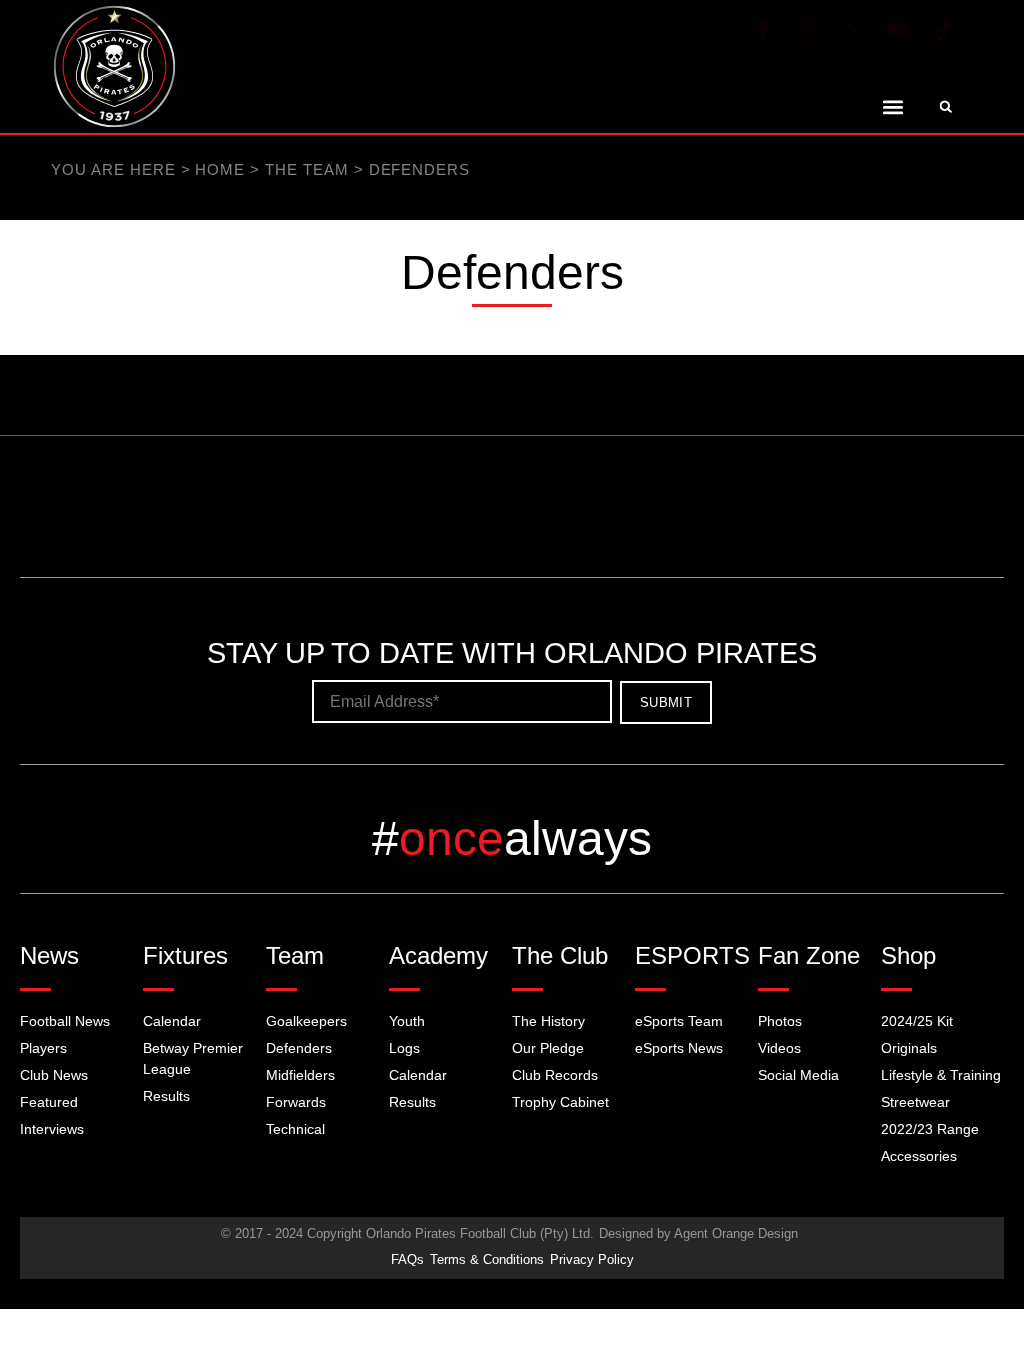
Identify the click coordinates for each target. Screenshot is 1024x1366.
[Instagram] (808, 30)
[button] (893, 106)
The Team (219, 169)
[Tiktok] (943, 30)
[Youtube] (898, 30)
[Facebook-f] (763, 30)
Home (160, 169)
